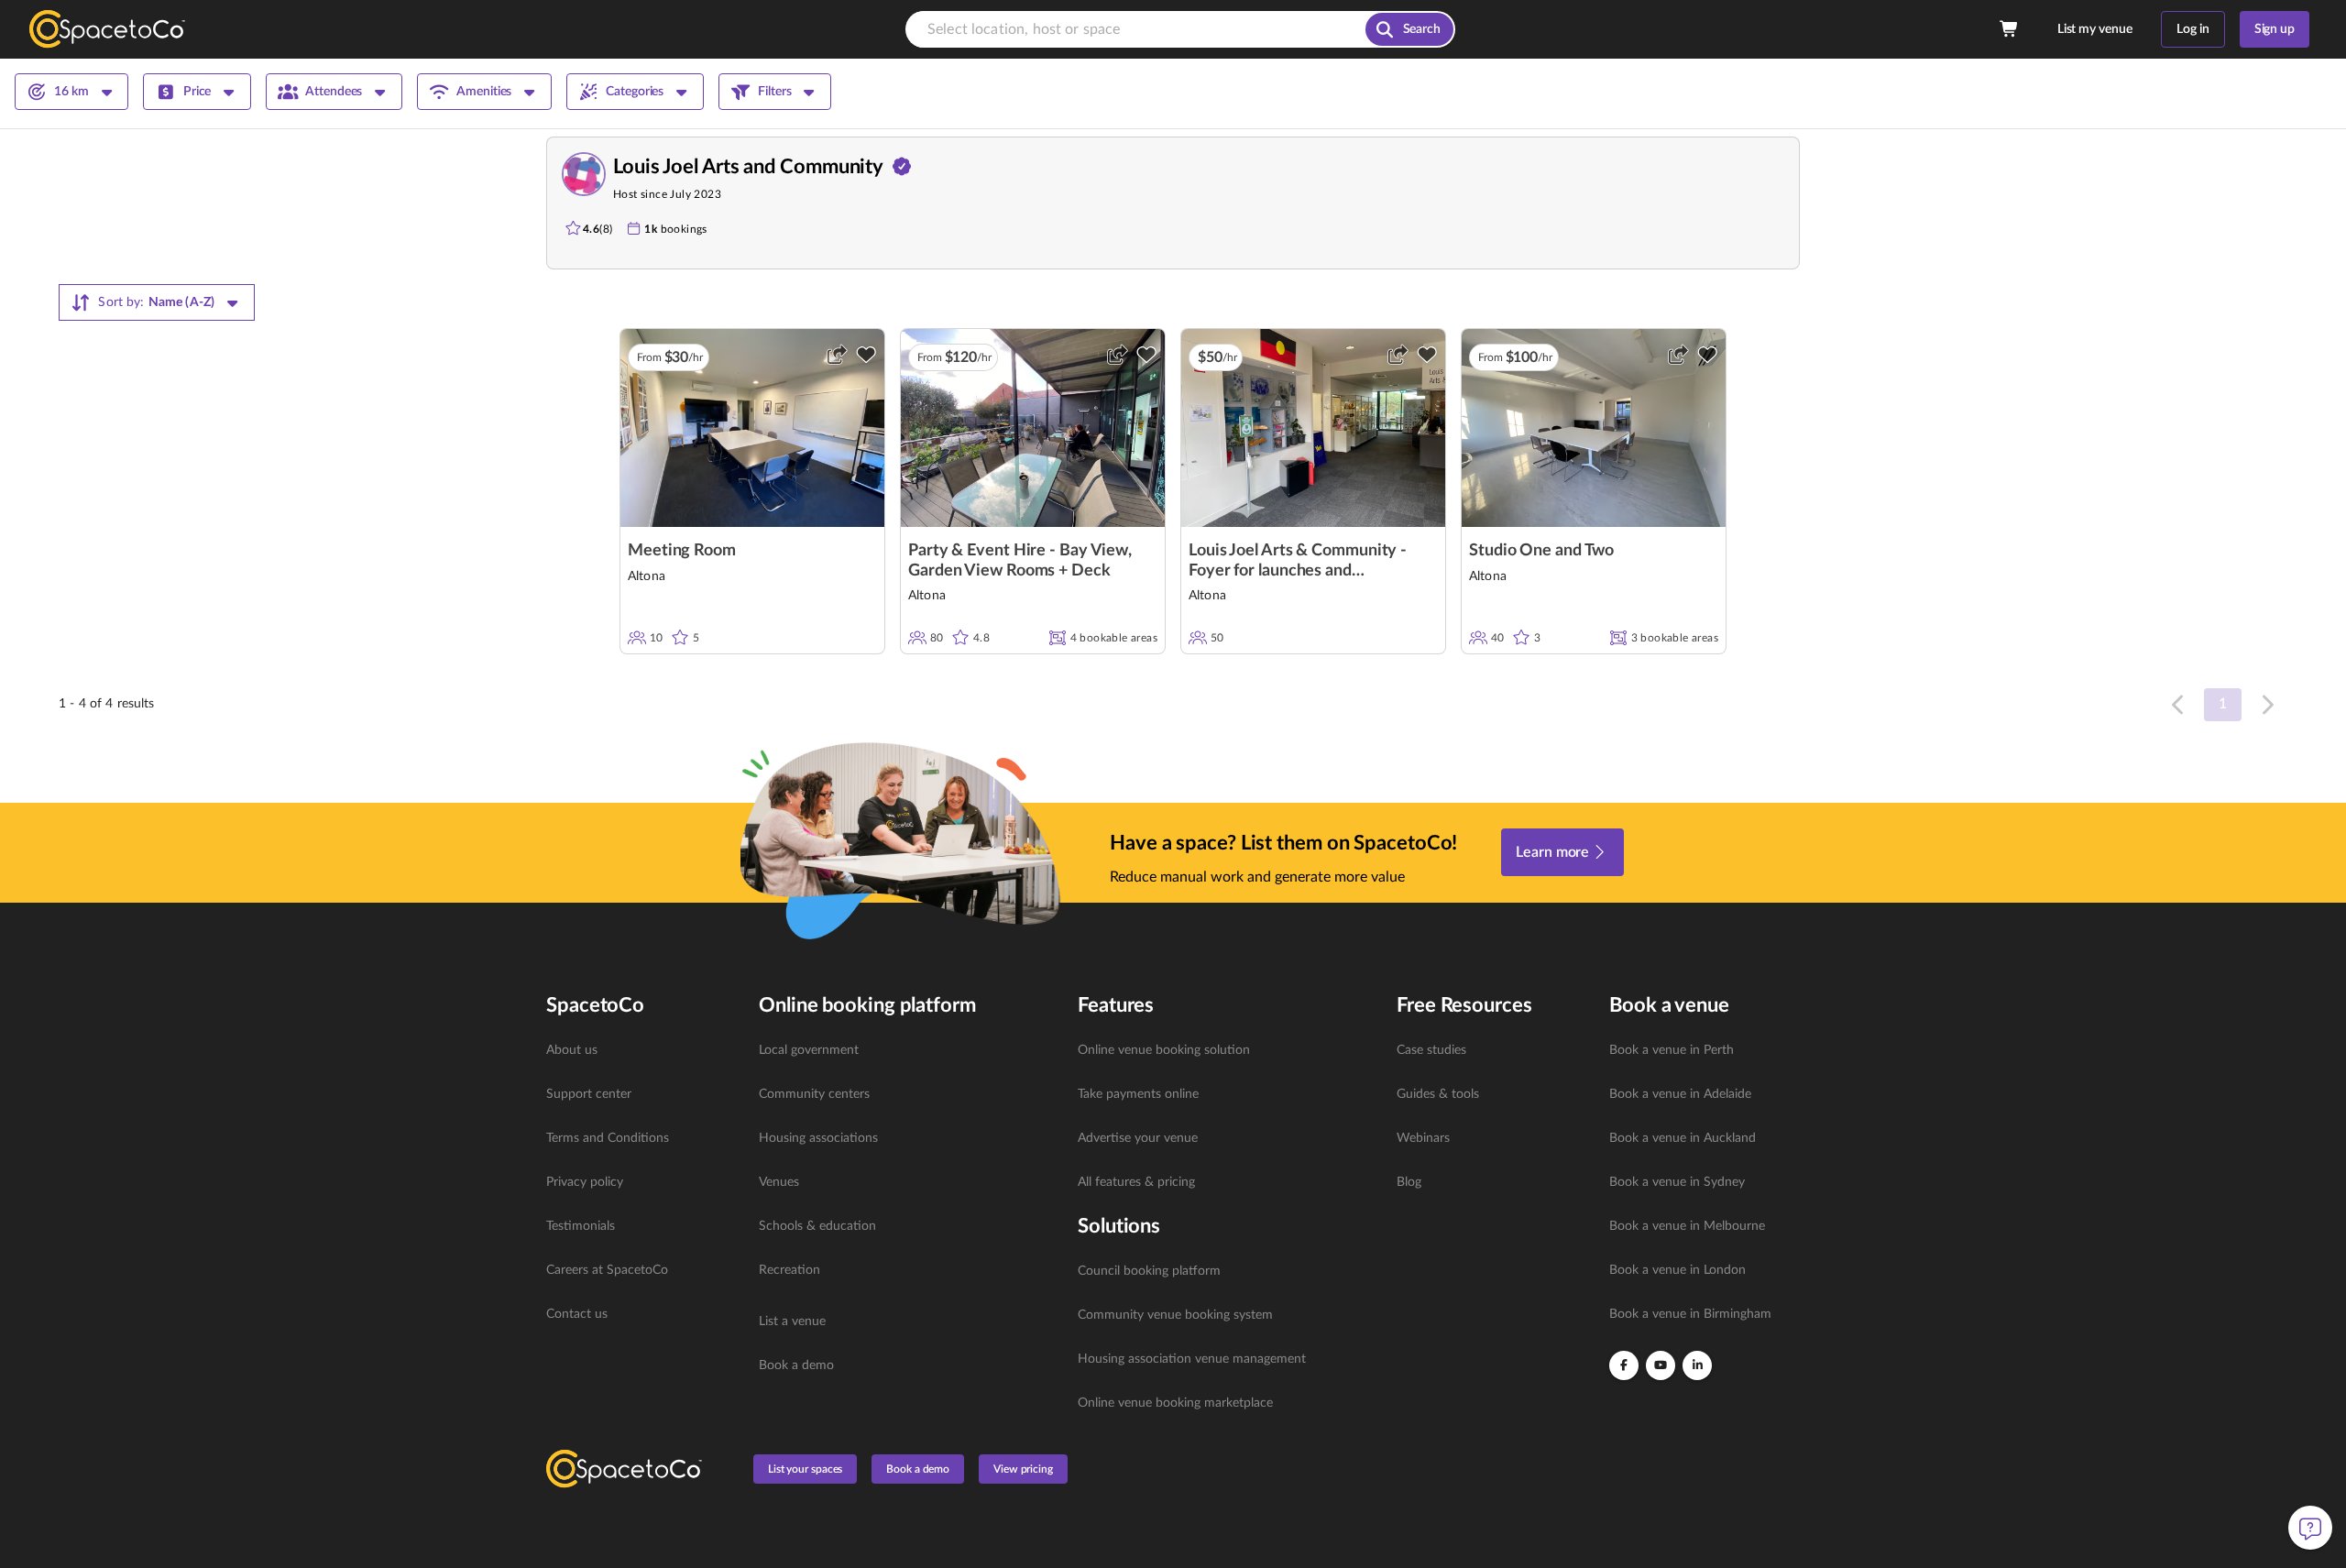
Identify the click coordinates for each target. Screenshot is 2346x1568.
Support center (589, 1094)
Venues (779, 1182)
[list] (641, 1182)
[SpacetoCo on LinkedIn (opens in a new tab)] (1697, 1365)
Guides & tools (1438, 1094)
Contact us (577, 1314)
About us (572, 1050)
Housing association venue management (1192, 1359)
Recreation (789, 1270)
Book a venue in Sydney (1677, 1182)
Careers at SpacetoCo (607, 1270)
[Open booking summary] (2010, 29)
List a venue (792, 1321)
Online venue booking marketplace (1175, 1403)
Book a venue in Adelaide (1680, 1094)
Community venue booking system (1175, 1315)
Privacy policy (585, 1182)
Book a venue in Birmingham (1690, 1314)
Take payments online (1138, 1094)
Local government (809, 1050)
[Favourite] (866, 355)
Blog (1409, 1182)
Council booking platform (1149, 1271)
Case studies (1431, 1050)
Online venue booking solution (1164, 1050)
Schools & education (817, 1226)
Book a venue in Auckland (1683, 1138)
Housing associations (818, 1138)
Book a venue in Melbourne (1687, 1226)
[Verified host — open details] (902, 167)
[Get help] (2310, 1528)
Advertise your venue (1138, 1138)
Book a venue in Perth (1672, 1050)
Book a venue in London (1677, 1270)
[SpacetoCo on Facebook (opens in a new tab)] (1624, 1365)
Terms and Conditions (608, 1138)
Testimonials (581, 1226)
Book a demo (796, 1365)
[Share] (837, 355)
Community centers (814, 1094)
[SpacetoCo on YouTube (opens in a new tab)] (1661, 1365)
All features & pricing (1136, 1182)
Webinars (1423, 1138)
